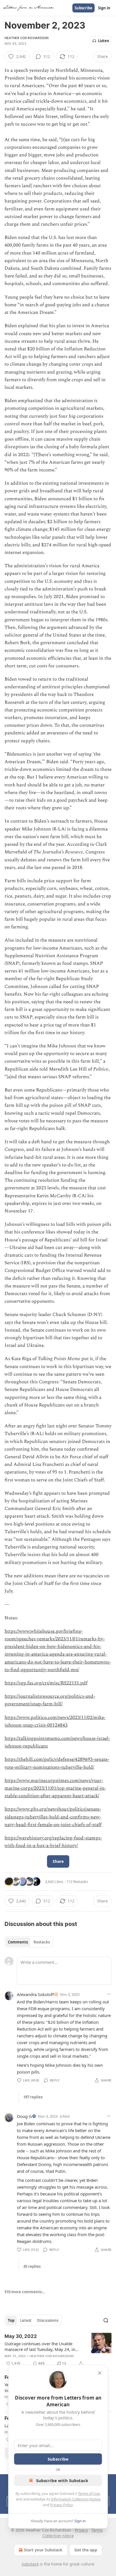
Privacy (81, 2530)
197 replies (33, 2097)
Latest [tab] (26, 2320)
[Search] (106, 2320)
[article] (58, 2350)
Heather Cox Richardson (26, 38)
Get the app (86, 2550)
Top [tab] (11, 2320)
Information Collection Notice (76, 2499)
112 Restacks (77, 1882)
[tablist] (29, 1942)
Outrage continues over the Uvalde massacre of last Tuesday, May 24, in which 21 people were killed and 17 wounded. (40, 2346)
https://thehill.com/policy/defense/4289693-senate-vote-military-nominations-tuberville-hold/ (57, 1763)
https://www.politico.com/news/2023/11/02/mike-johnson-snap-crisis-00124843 (55, 1721)
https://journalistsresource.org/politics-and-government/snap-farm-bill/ (50, 1700)
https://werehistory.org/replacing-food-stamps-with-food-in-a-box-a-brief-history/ (53, 1842)
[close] (100, 2373)
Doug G (24, 2116)
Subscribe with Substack (62, 2480)
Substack (30, 2564)
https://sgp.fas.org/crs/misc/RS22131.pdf (46, 1683)
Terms (97, 2530)
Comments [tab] (18, 1942)
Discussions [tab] (48, 2320)
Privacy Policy (61, 2505)
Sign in (104, 8)
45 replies (32, 2266)
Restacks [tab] (42, 1942)
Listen (104, 41)
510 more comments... (25, 2292)
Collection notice (58, 2536)
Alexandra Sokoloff (35, 1994)
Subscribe (83, 8)
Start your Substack (43, 2550)
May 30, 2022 (21, 2336)
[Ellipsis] (109, 1994)
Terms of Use (89, 2493)
